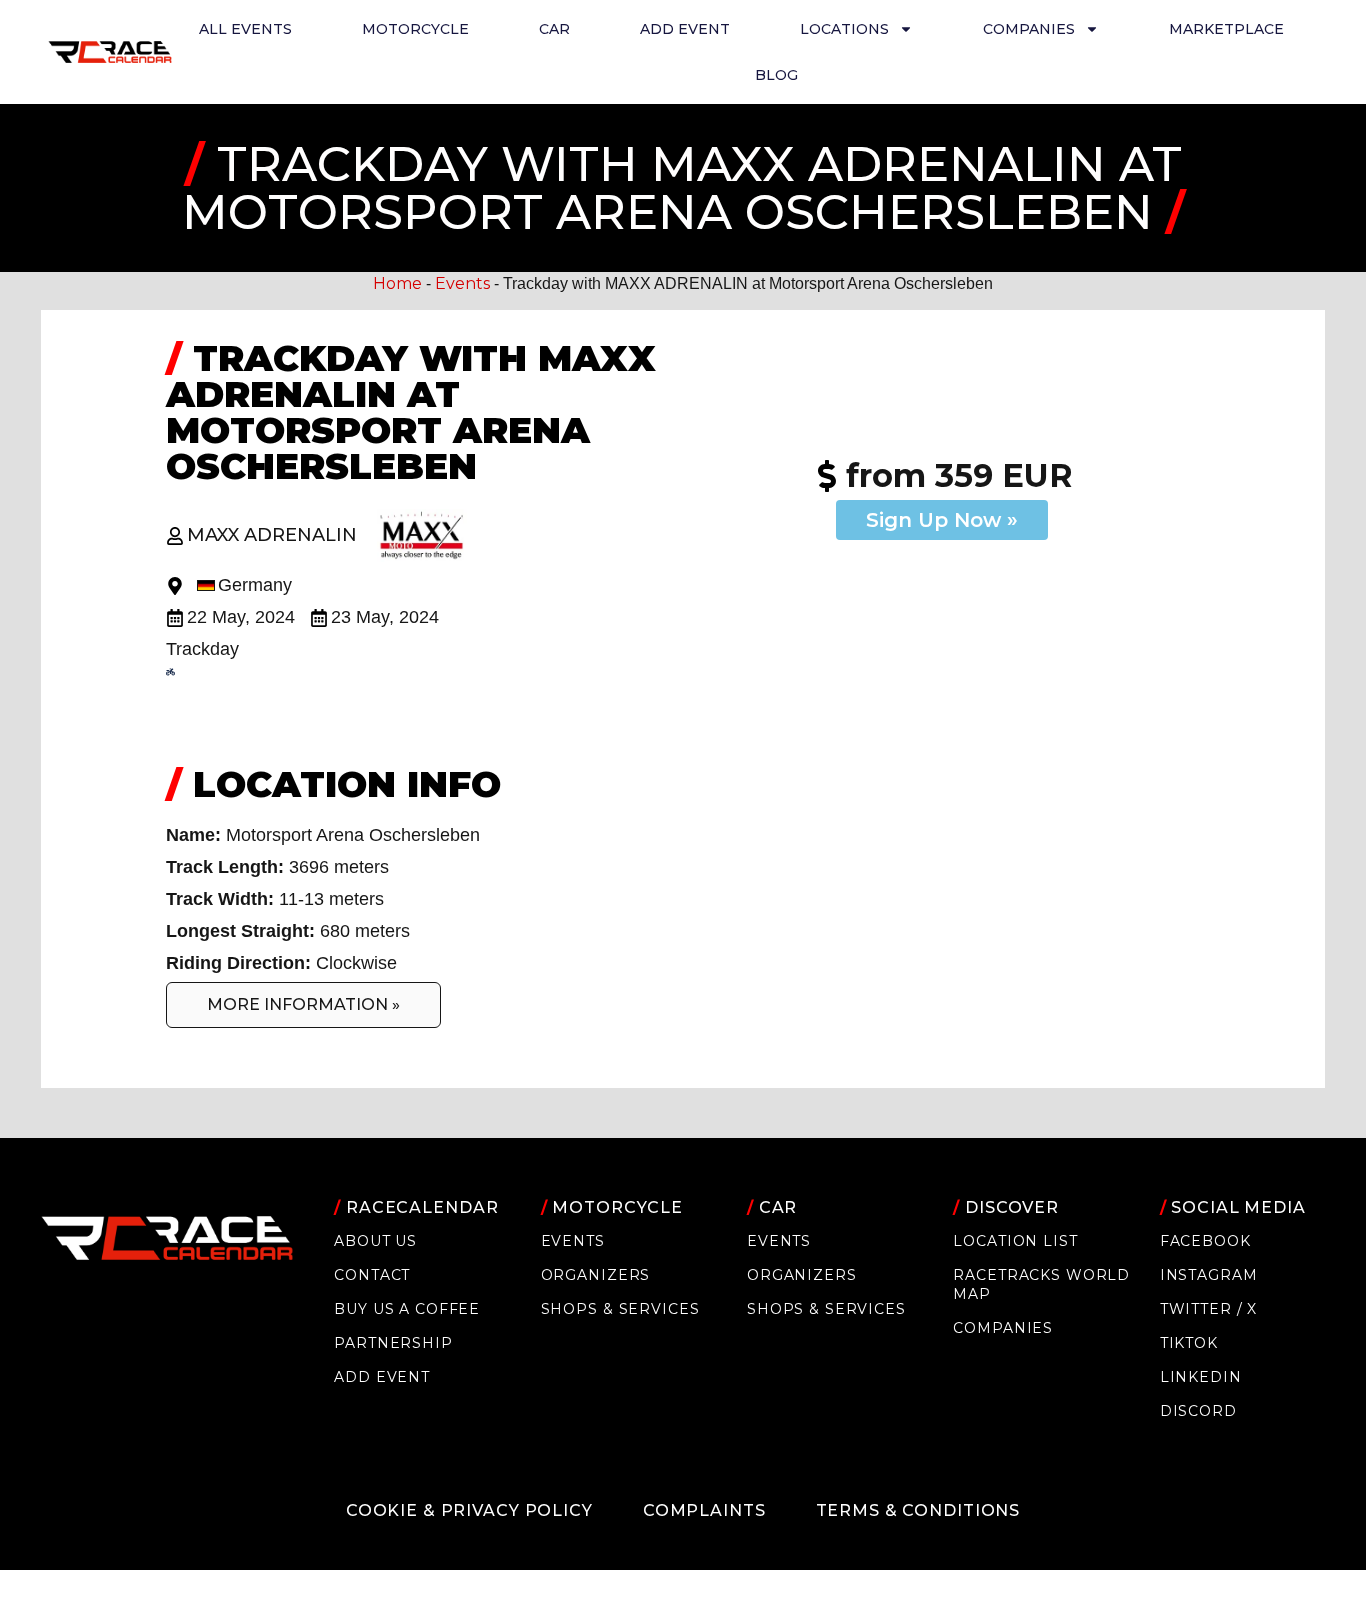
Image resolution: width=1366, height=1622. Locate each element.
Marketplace (1226, 29)
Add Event (685, 29)
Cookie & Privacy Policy (469, 1510)
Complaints (704, 1510)
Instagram (1209, 1275)
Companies (1003, 1328)
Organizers (596, 1275)
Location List (1015, 1241)
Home (397, 283)
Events (462, 283)
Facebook (1205, 1241)
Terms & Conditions (918, 1510)
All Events (245, 29)
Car (554, 29)
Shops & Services (620, 1309)
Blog (776, 75)
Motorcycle (415, 29)
